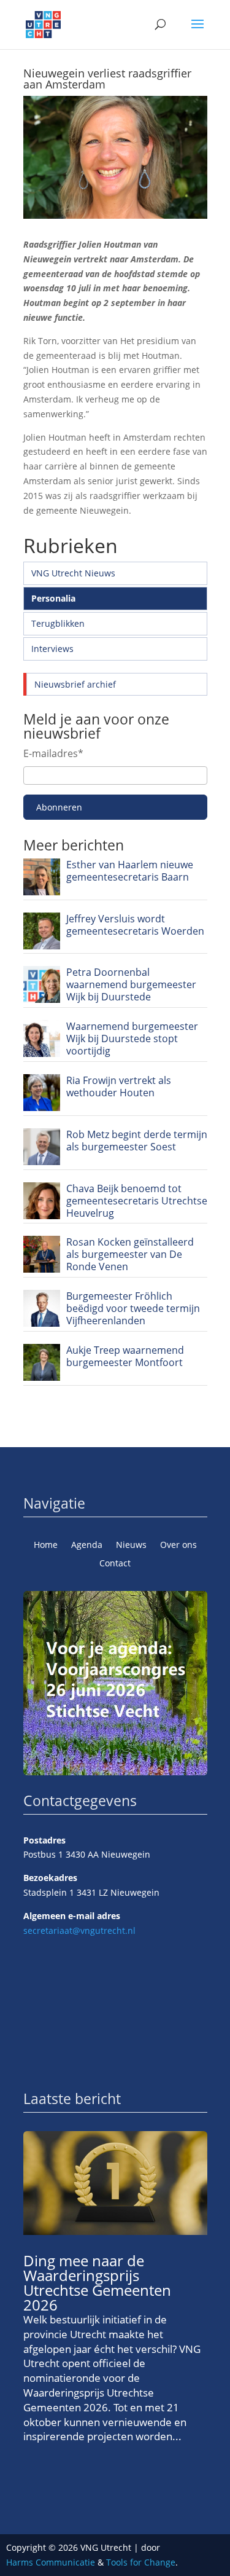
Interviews (52, 649)
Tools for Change (141, 2562)
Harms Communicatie (51, 2562)
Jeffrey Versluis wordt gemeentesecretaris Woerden (135, 925)
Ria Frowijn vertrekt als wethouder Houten (119, 1086)
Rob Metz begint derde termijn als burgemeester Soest (137, 1141)
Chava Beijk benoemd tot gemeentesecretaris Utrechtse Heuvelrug (137, 1201)
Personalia (53, 598)
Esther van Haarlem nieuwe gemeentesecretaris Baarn (130, 871)
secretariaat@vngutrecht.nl (79, 1930)
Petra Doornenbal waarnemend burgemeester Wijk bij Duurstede (131, 984)
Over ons (178, 1545)
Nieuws (131, 1545)
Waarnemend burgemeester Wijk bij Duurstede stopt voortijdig (132, 1039)
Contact (115, 1564)
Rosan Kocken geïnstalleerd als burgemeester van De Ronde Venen (130, 1254)
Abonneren (59, 807)
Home (46, 1545)
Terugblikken (58, 623)
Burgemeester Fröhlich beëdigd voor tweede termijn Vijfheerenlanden (133, 1308)
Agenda (87, 1545)
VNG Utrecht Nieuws (73, 573)
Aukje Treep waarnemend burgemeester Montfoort (125, 1356)
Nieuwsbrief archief (75, 684)
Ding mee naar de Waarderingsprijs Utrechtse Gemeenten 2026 (97, 2283)
